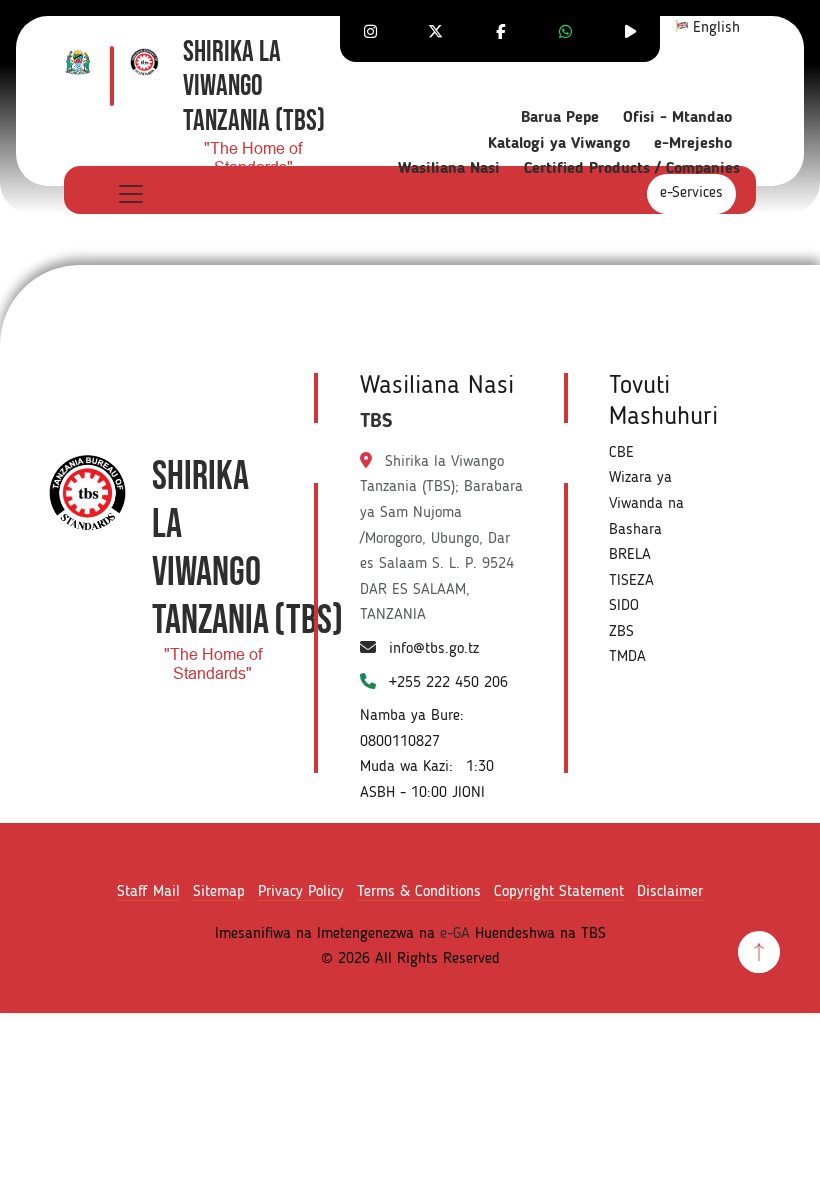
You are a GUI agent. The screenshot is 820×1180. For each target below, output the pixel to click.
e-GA (455, 934)
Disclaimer (670, 892)
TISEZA (631, 581)
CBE (621, 453)
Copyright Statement (559, 892)
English (714, 28)
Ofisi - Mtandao (677, 118)
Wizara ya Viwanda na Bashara (646, 503)
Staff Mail (148, 892)
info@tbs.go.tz (434, 649)
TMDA (627, 657)
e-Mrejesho (693, 144)
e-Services (691, 193)
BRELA (630, 555)
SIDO (624, 606)
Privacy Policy (301, 892)
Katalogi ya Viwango (559, 144)
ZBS (621, 632)
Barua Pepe (560, 118)
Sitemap (219, 892)
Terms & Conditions (419, 892)
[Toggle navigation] (129, 194)
